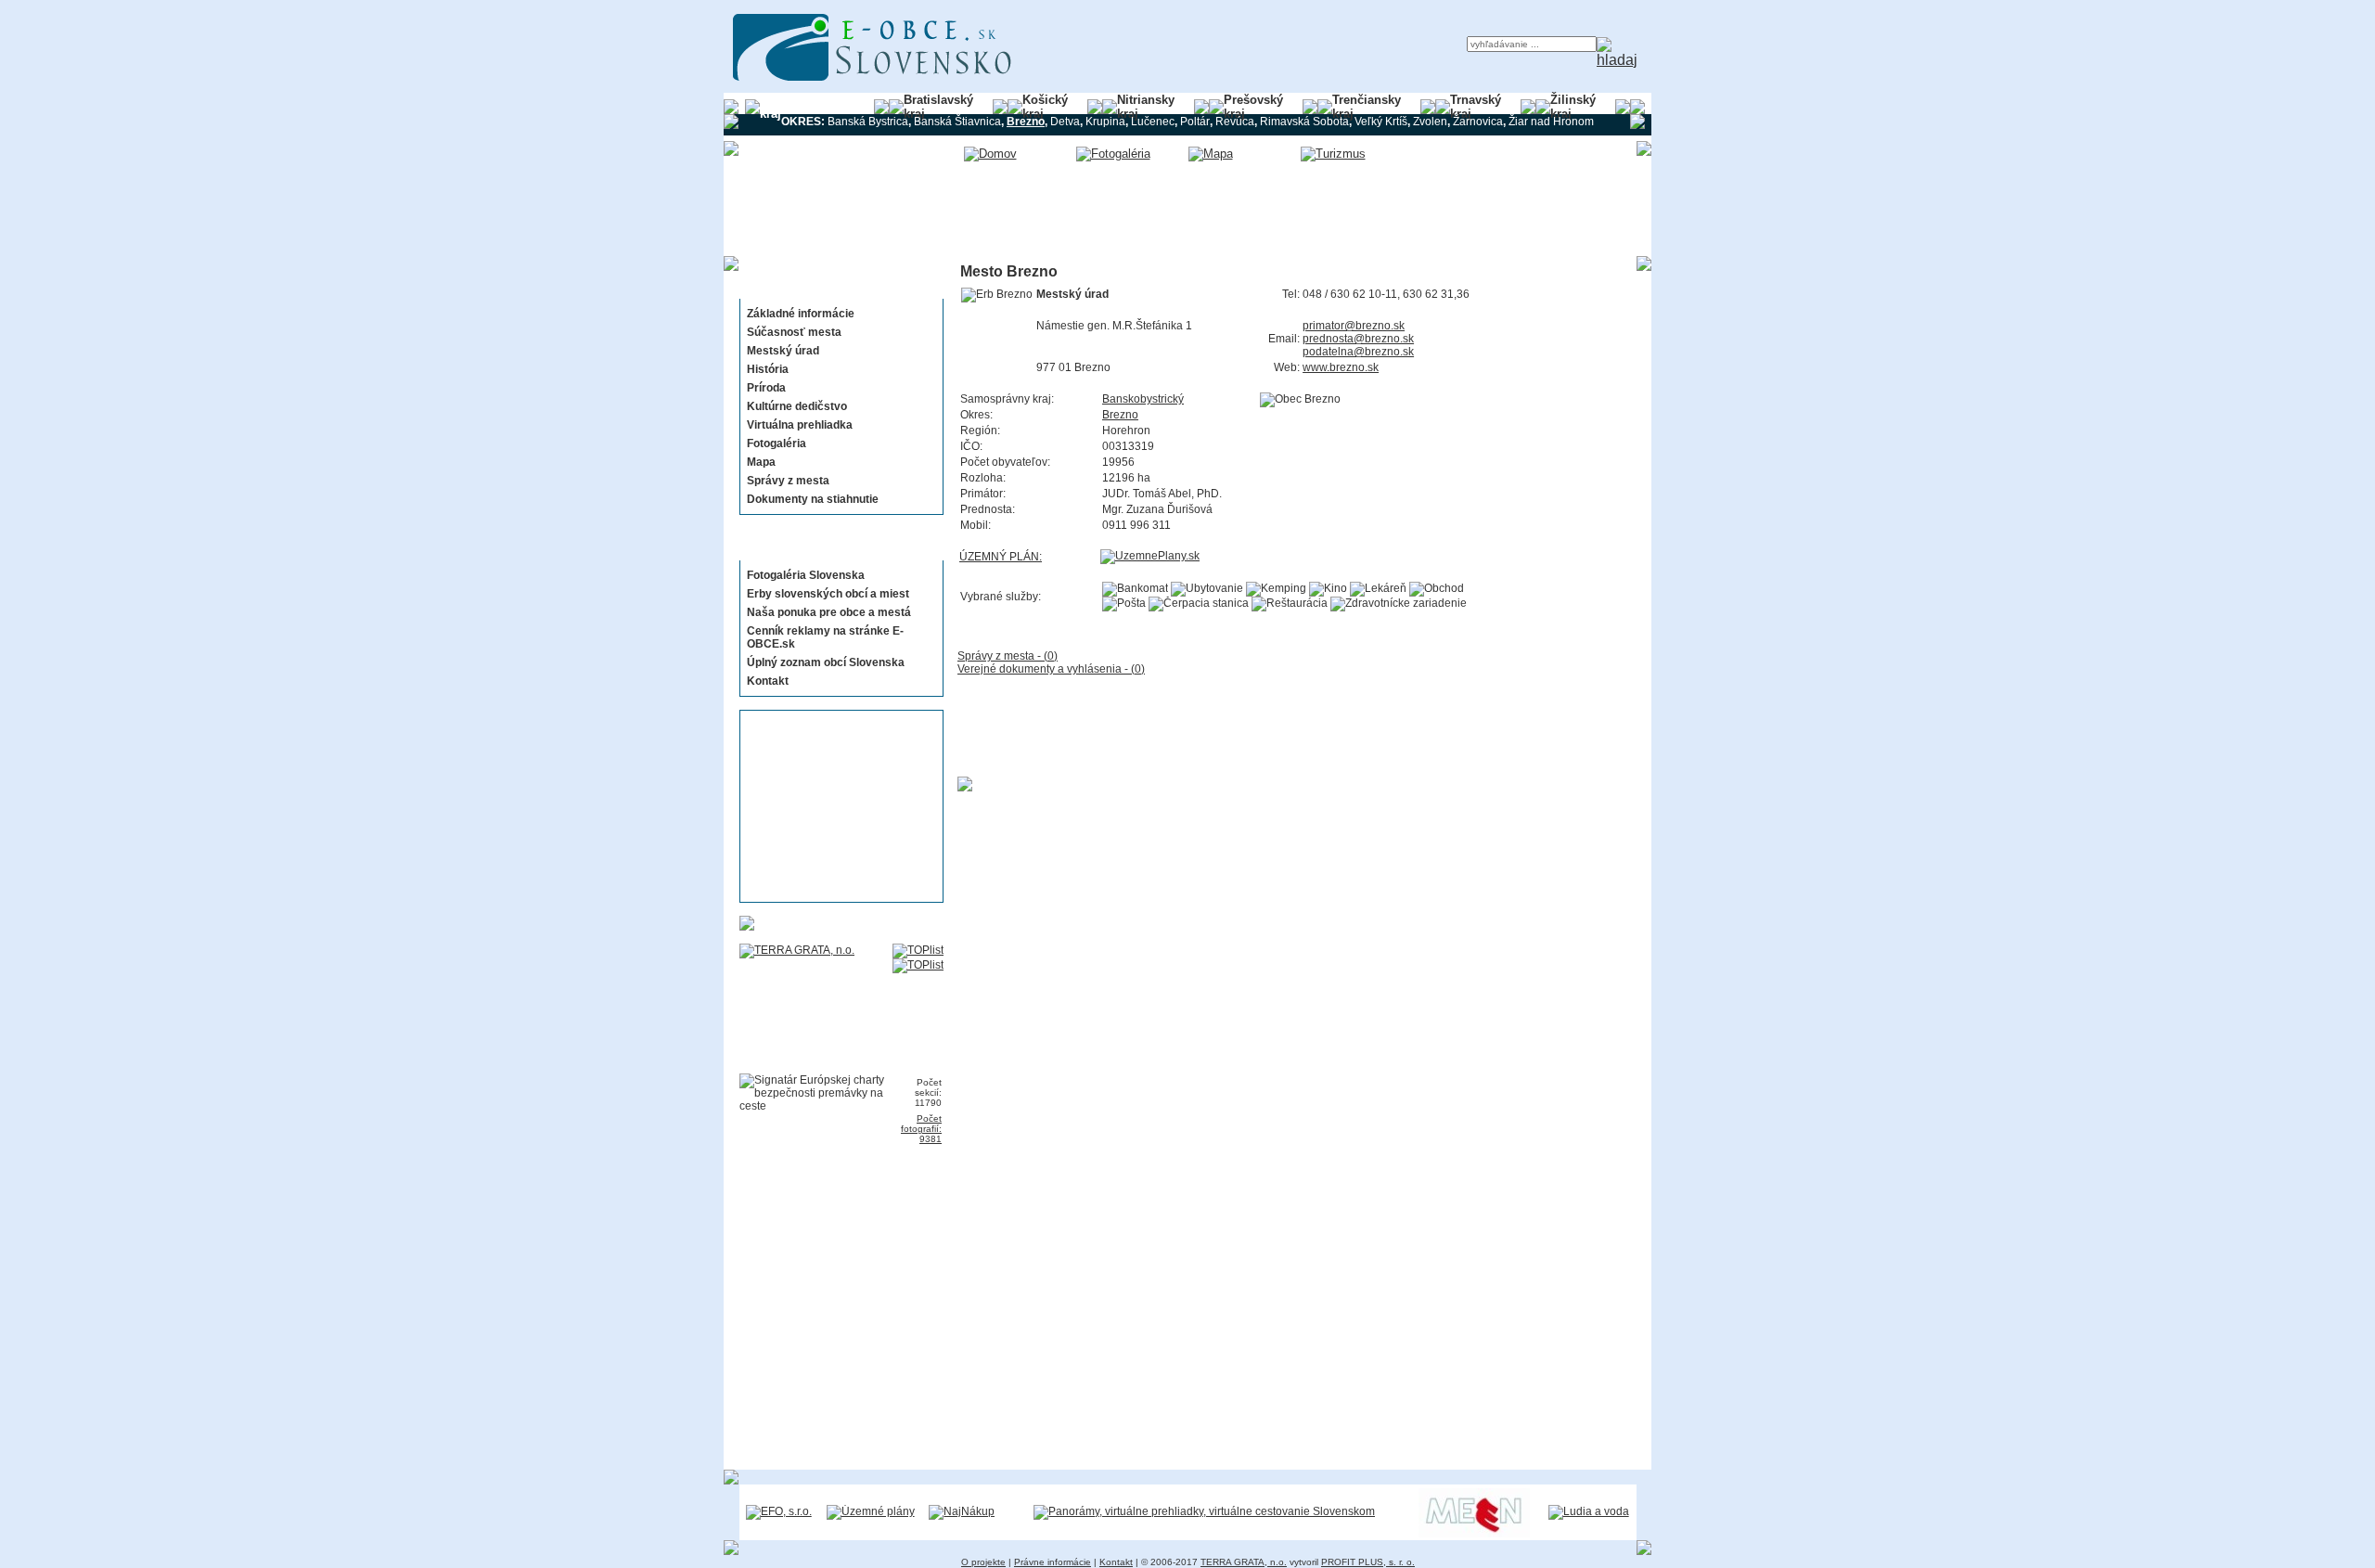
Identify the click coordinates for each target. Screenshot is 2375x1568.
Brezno (1120, 415)
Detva (1065, 122)
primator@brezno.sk (1354, 326)
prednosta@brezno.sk (1358, 339)
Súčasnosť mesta (794, 332)
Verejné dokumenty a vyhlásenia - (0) (1051, 669)
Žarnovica (1478, 122)
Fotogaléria (777, 443)
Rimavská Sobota (1304, 122)
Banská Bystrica (868, 122)
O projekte (983, 1562)
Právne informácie (1053, 1562)
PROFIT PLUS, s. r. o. (1368, 1562)
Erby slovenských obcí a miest (828, 594)
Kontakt (768, 681)
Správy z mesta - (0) (1008, 656)
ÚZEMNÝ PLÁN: (1001, 557)
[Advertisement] (836, 806)
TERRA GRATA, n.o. (1244, 1562)
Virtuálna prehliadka (800, 425)
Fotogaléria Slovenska (806, 575)
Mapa (761, 462)
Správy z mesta (788, 481)
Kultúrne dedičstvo (797, 406)
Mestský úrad (783, 351)
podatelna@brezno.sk (1358, 352)
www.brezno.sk (1341, 367)
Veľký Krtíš (1381, 122)
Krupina (1105, 122)
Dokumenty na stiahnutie (813, 499)
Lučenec (1153, 122)
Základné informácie (801, 314)
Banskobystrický (1143, 399)
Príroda (766, 388)
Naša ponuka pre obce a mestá (829, 612)
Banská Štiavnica (957, 122)
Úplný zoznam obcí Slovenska (826, 662)
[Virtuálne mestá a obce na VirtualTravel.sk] (1204, 1511)
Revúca (1235, 122)
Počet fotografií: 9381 (921, 1129)
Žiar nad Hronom (1551, 122)
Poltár (1195, 122)
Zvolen (1430, 122)
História (768, 369)
